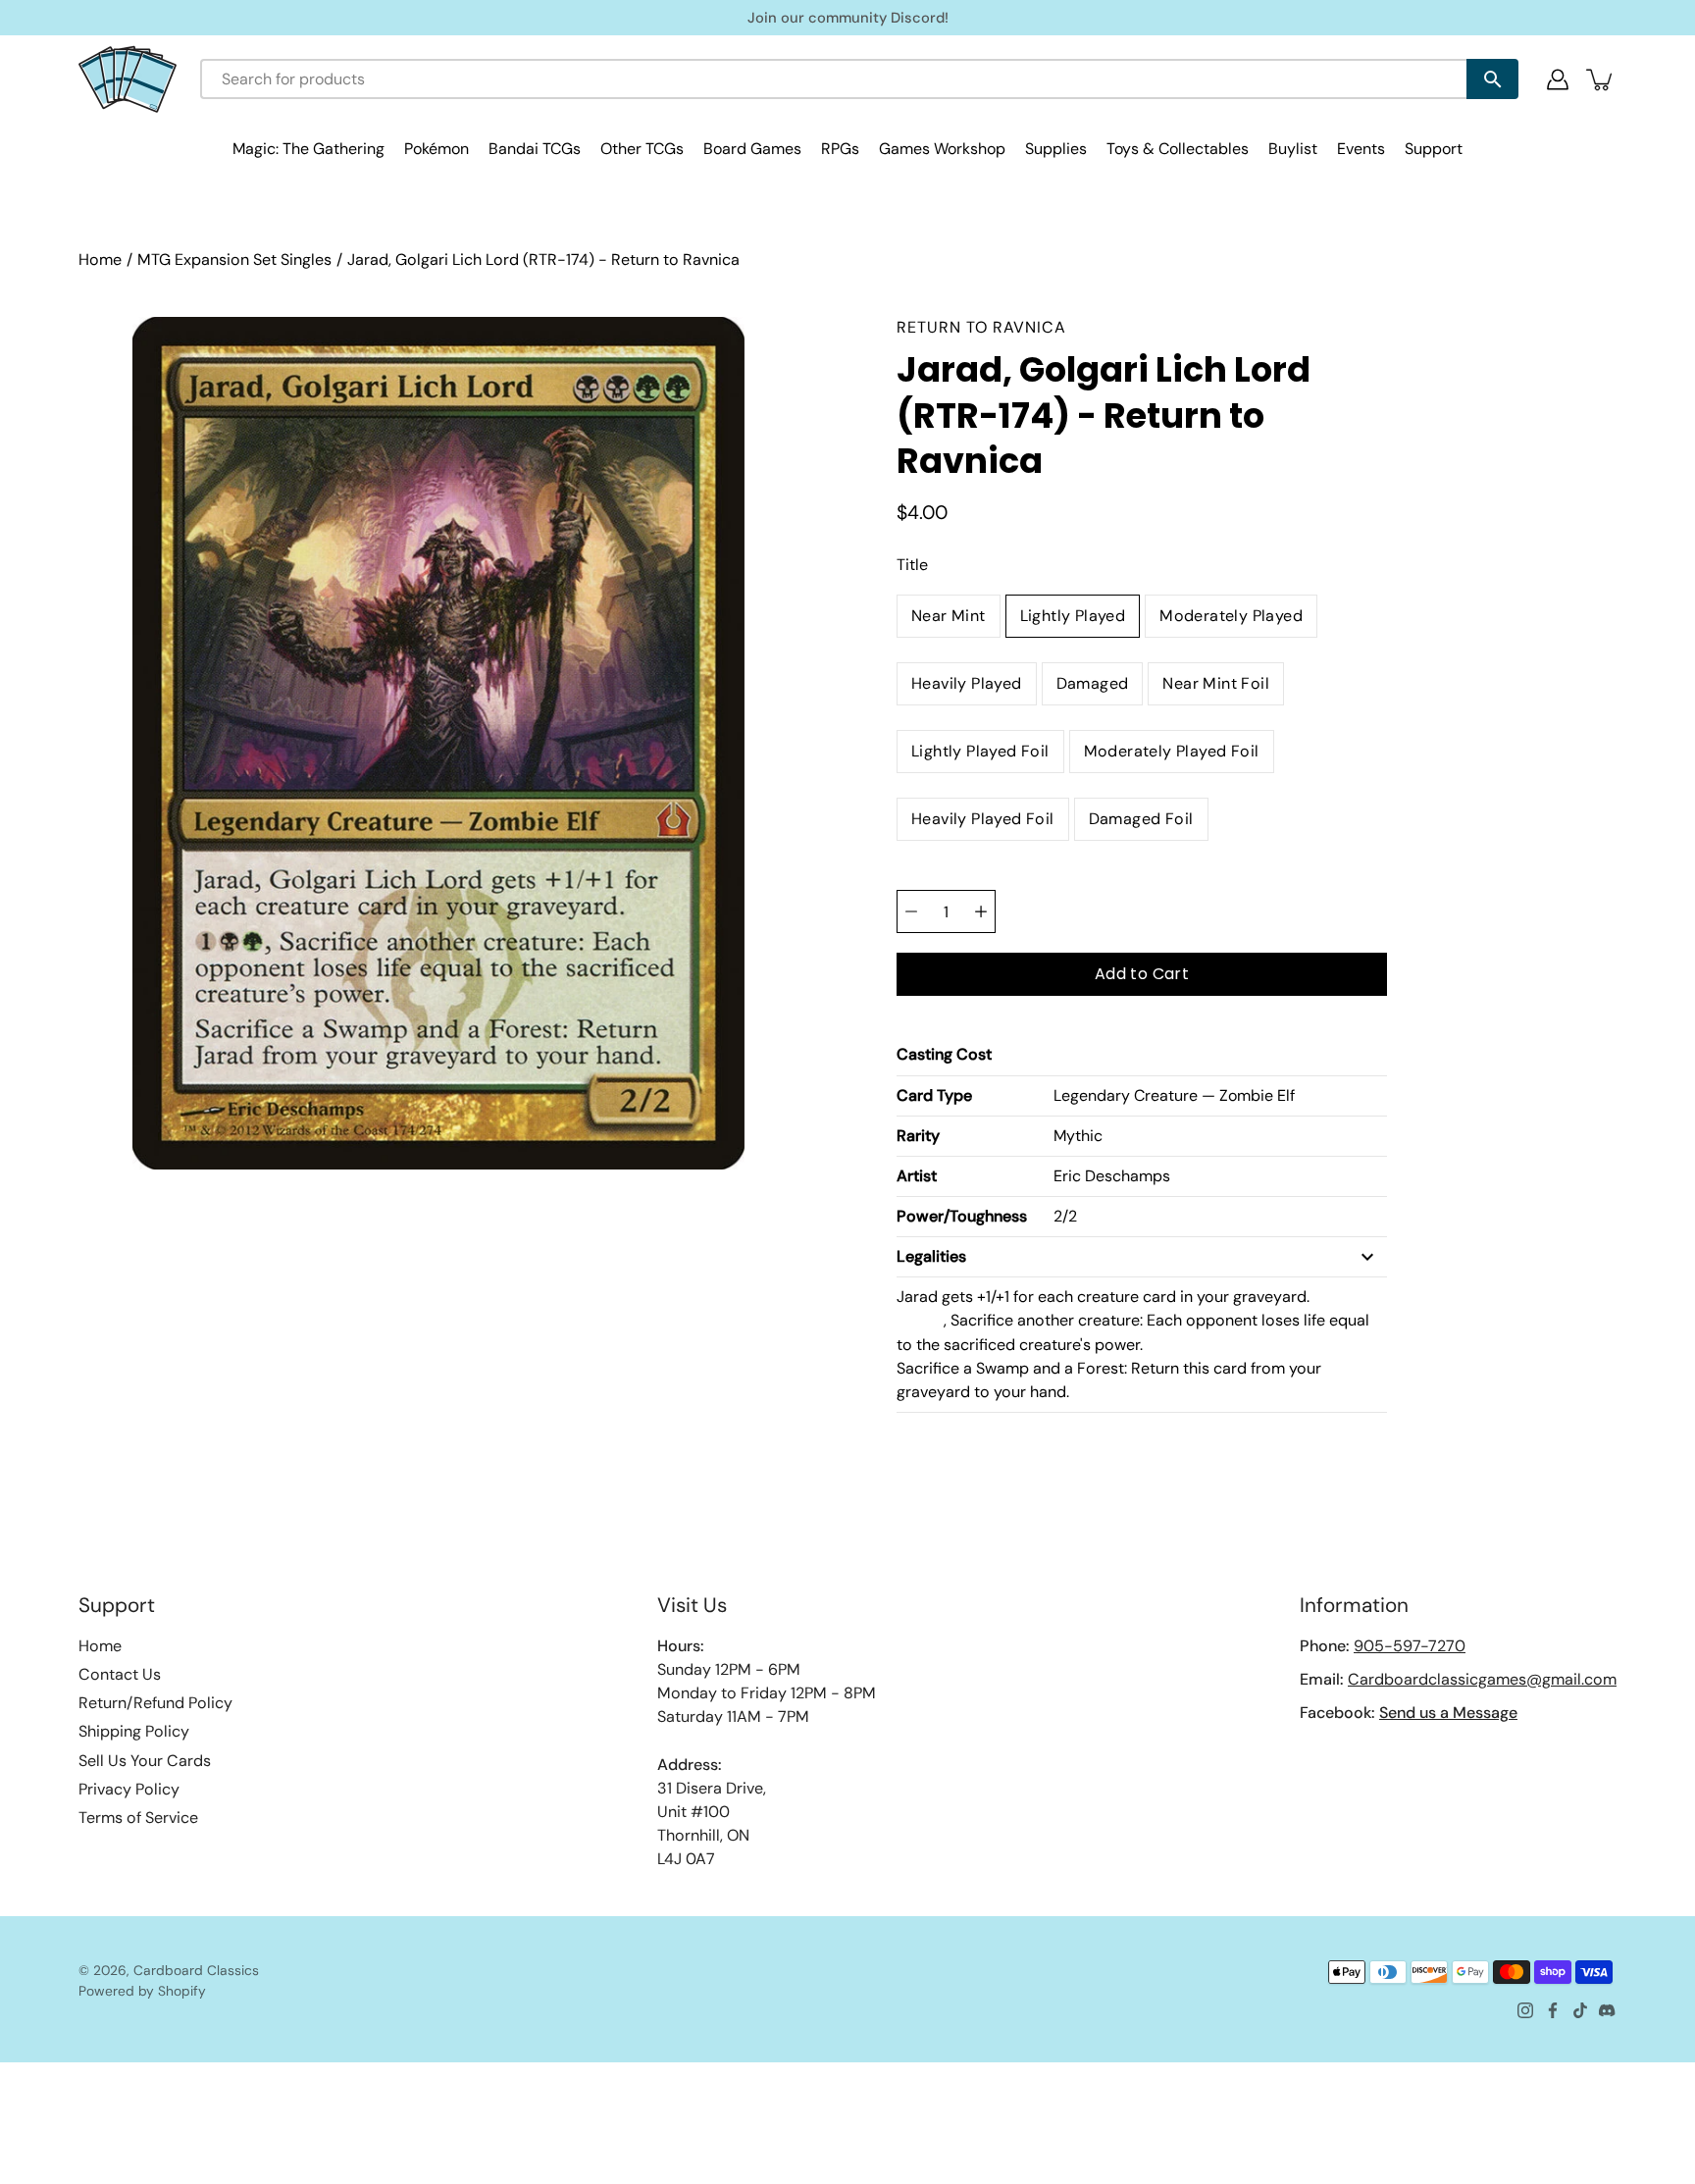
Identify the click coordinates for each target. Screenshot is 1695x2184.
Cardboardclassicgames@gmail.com (1482, 1679)
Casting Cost (944, 1054)
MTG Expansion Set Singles (234, 260)
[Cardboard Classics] (128, 79)
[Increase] (981, 911)
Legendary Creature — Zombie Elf (1174, 1095)
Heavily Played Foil (983, 819)
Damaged (1093, 683)
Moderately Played (1231, 616)
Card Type (934, 1095)
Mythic (1078, 1136)
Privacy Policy (129, 1789)
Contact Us (120, 1674)
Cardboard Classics (196, 1970)
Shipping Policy (134, 1731)
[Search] (1492, 79)
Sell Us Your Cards (145, 1761)
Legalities (931, 1256)
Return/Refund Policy (155, 1703)
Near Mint (949, 616)
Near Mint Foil (1216, 683)
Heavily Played (967, 683)
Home (100, 260)
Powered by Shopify (142, 1991)
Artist (917, 1176)
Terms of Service (138, 1818)
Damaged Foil (1141, 819)
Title (912, 565)
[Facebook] (1553, 2010)
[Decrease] (911, 911)
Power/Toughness (962, 1216)
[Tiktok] (1580, 2010)
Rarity (918, 1136)
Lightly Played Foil (980, 751)
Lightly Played (1073, 616)
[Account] (1558, 79)
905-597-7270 (1410, 1646)
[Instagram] (1525, 2010)
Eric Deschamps (1112, 1176)
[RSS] (1608, 2010)
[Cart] (1601, 79)
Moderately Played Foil (1172, 751)
